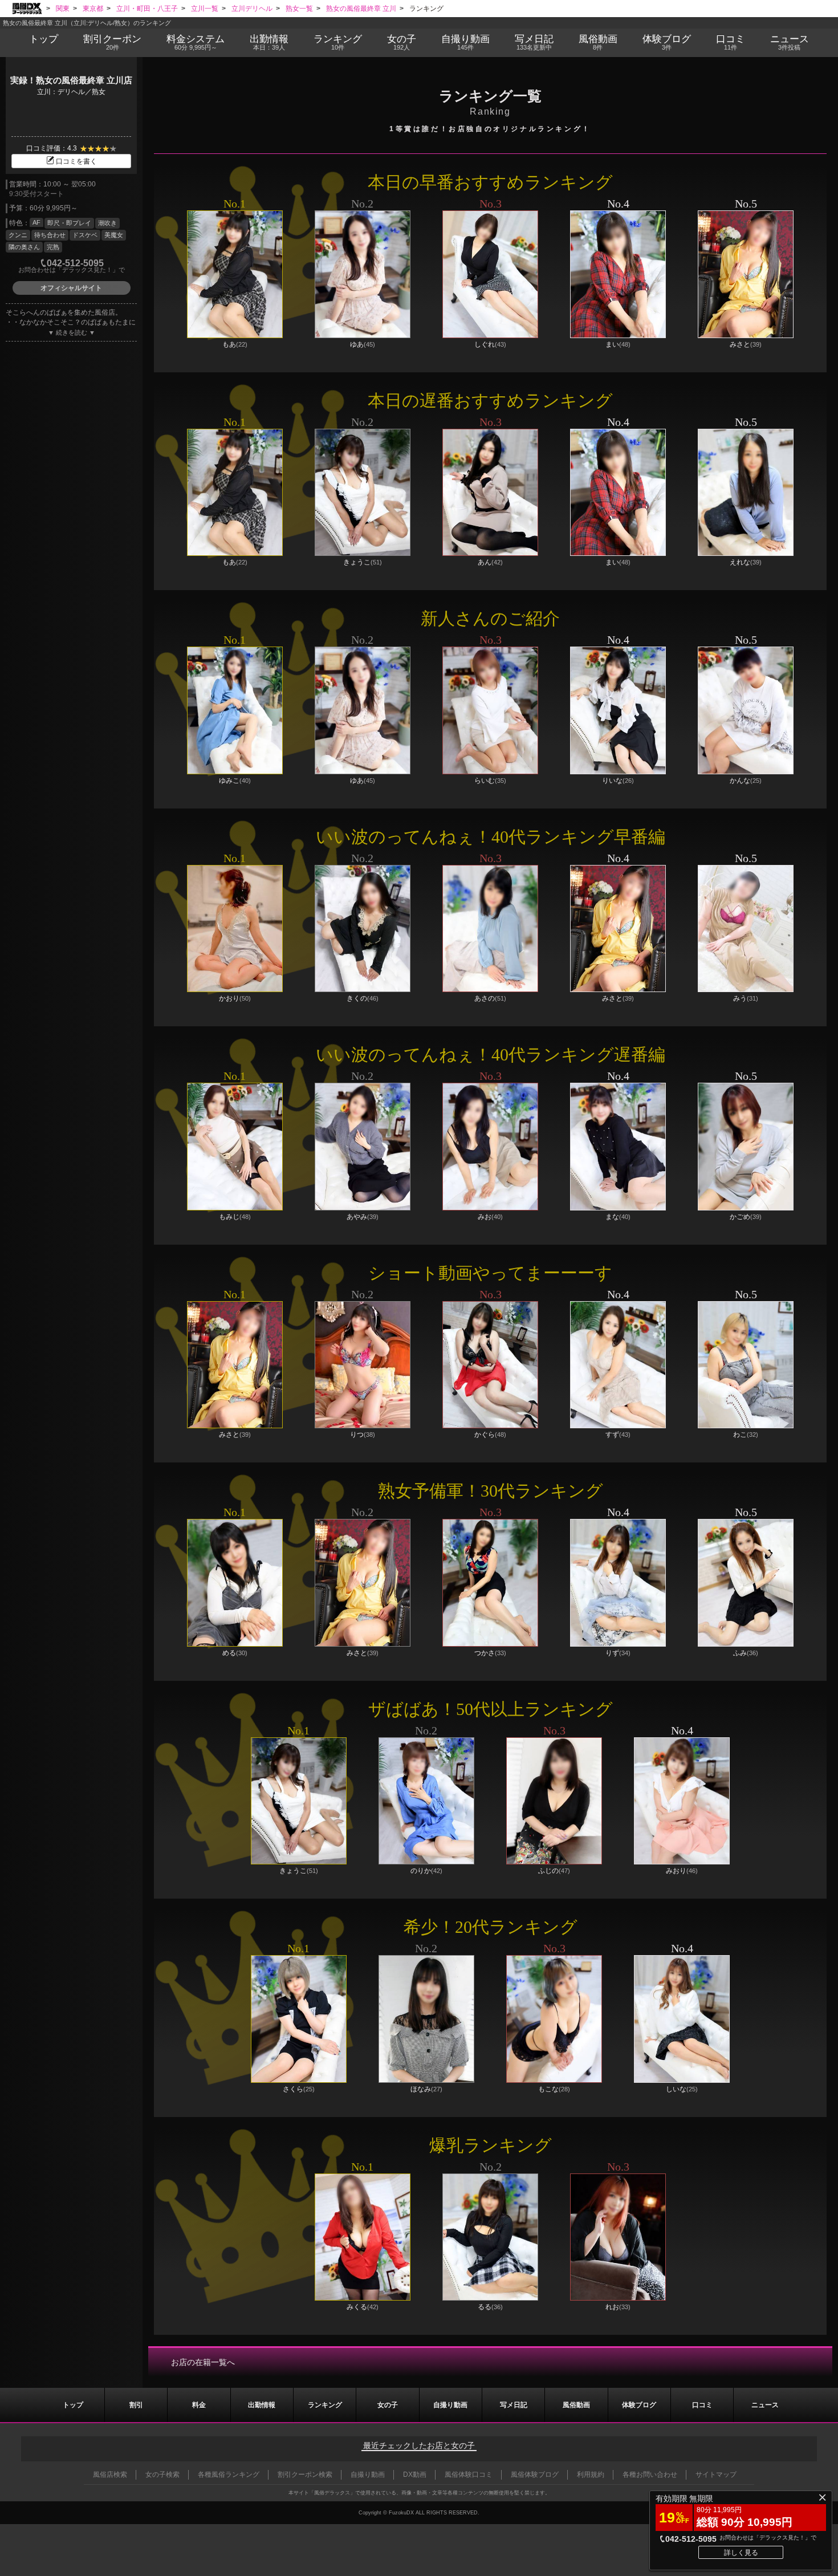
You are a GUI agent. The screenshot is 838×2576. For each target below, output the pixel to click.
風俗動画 (598, 42)
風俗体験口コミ (469, 2475)
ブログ (667, 42)
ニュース (790, 42)
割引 (112, 42)
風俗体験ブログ (535, 2475)
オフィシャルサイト (71, 288)
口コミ (731, 42)
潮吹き (107, 223)
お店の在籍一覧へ (203, 2362)
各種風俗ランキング (229, 2475)
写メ (534, 42)
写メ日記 (514, 2405)
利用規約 (591, 2475)
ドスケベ (85, 235)
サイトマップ (716, 2475)
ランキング (338, 42)
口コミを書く (76, 161)
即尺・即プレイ (69, 223)
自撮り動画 (450, 2405)
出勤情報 (262, 2405)
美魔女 (114, 235)
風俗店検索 (110, 2475)
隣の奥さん (24, 247)
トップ (44, 39)
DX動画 (415, 2475)
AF (36, 222)
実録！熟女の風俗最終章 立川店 (71, 80)
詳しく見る (741, 2553)
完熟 (53, 247)
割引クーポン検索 (305, 2475)
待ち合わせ (50, 235)
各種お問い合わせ (650, 2475)
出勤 (269, 42)
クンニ (18, 235)
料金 (196, 42)
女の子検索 (162, 2475)
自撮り (465, 42)
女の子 (402, 42)
